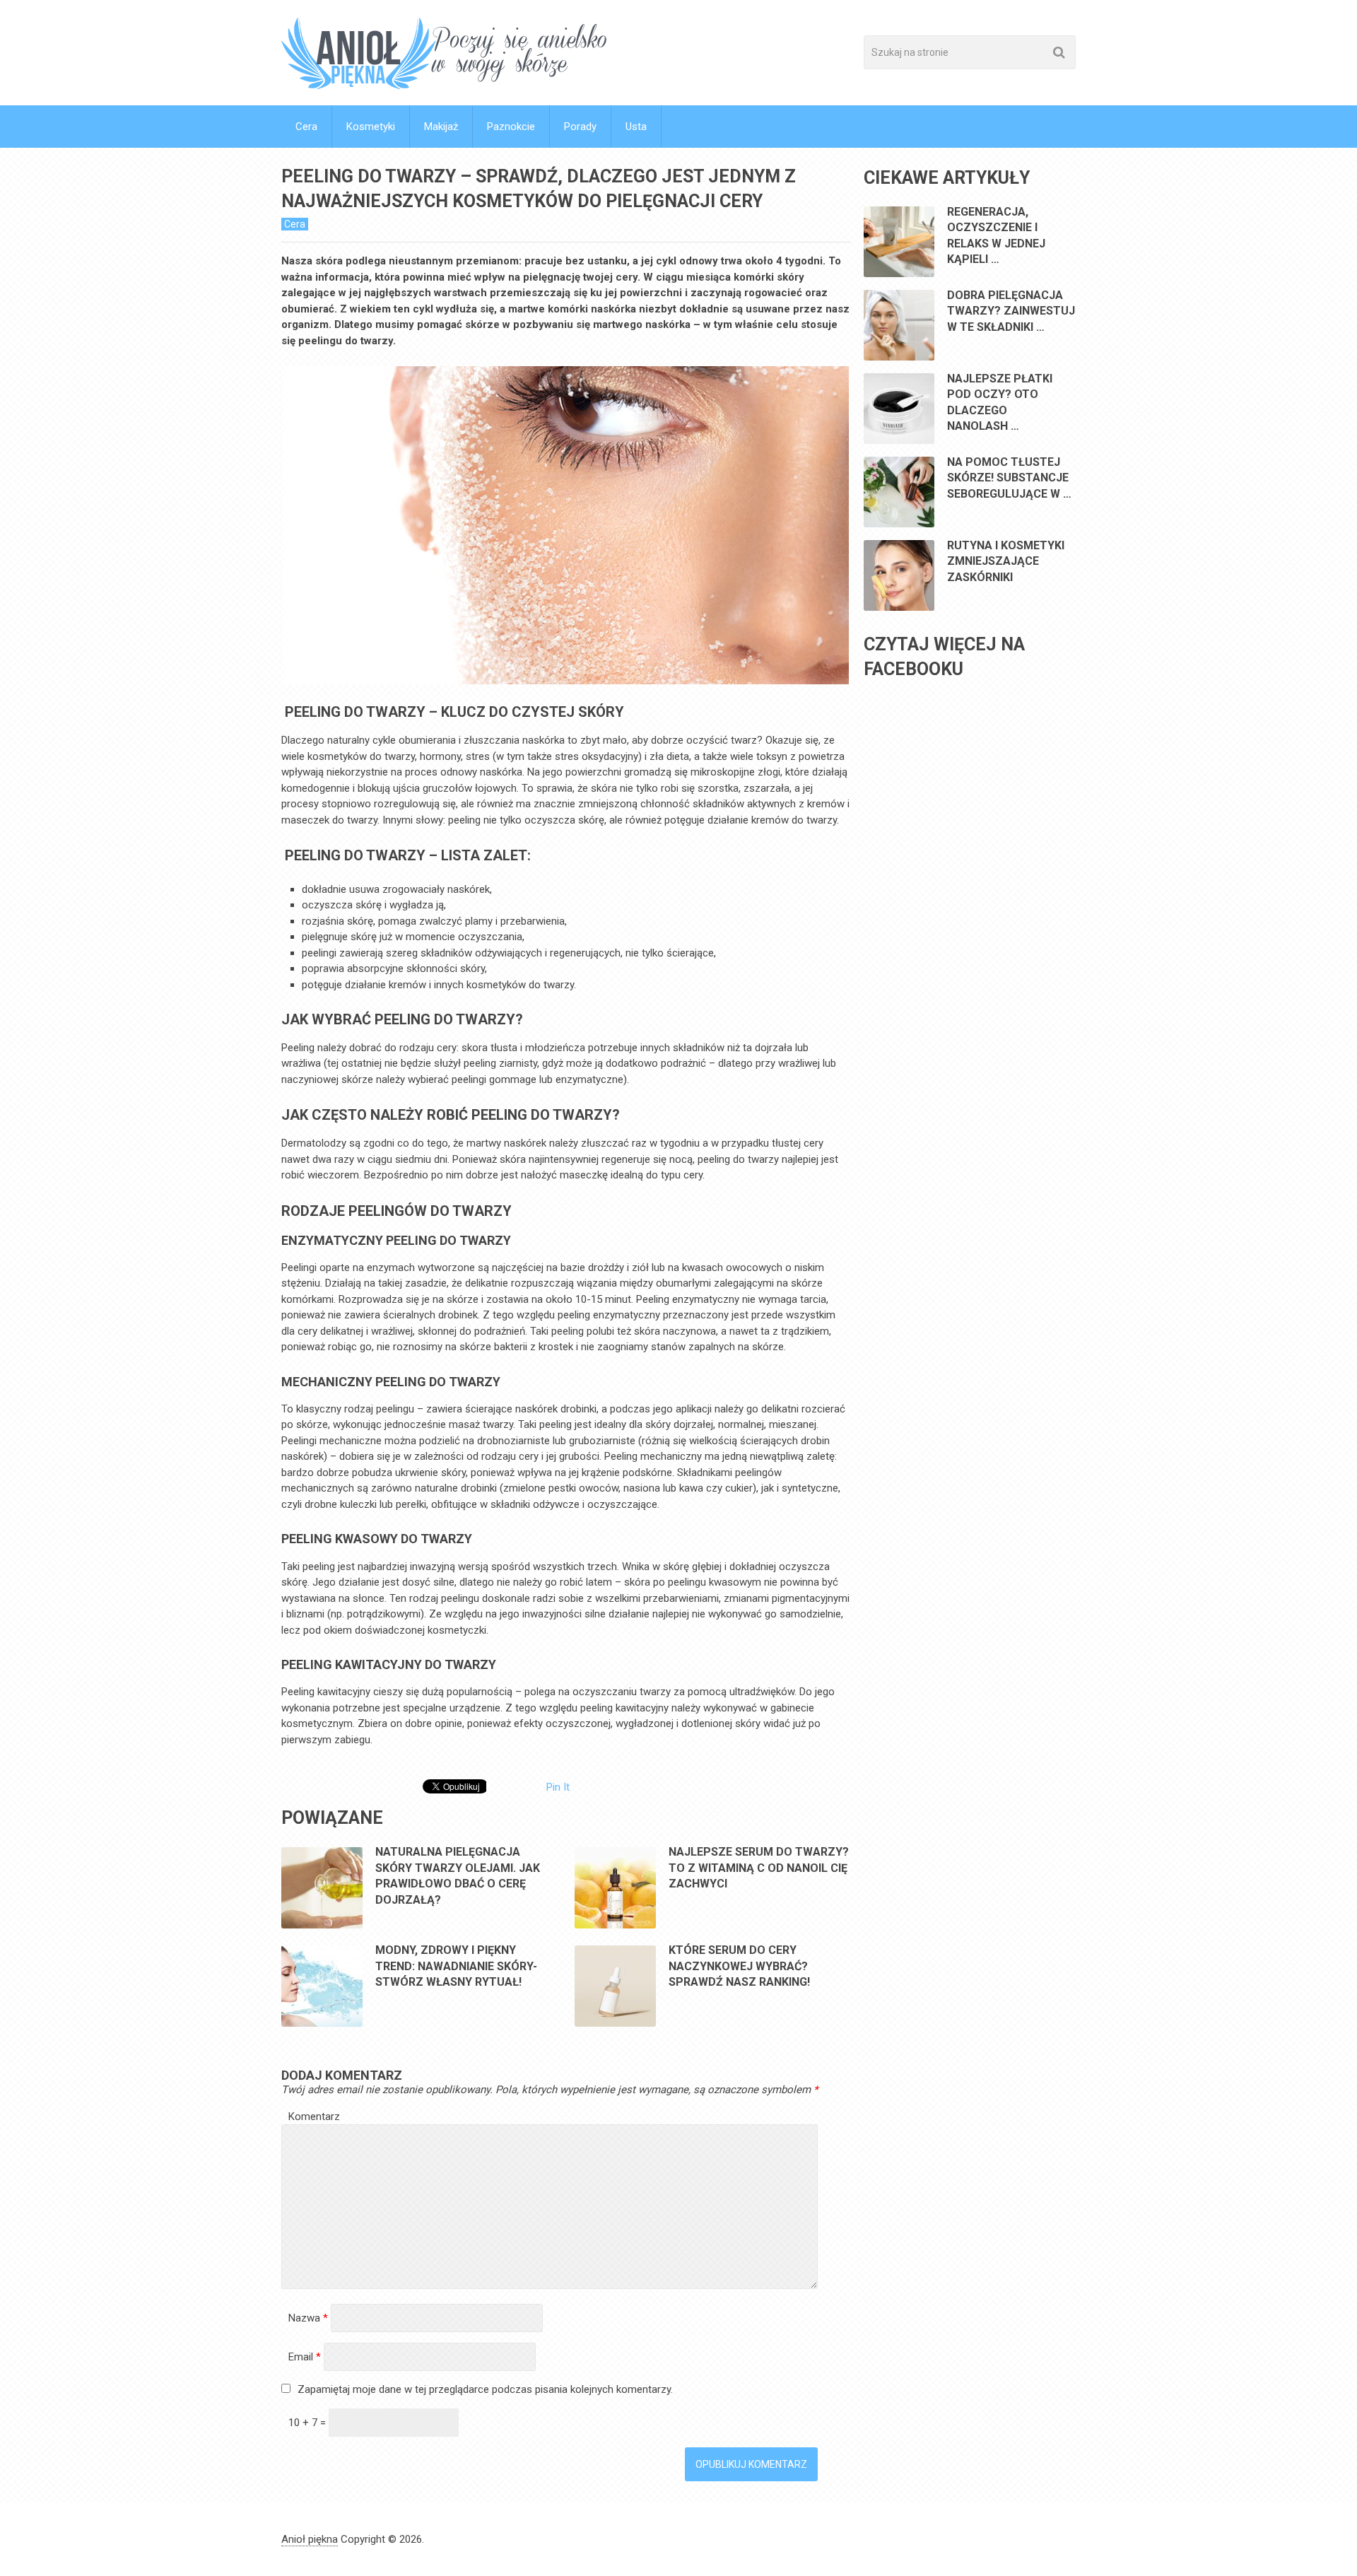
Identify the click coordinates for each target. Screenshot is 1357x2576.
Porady (580, 127)
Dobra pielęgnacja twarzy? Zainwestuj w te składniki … (1011, 311)
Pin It (558, 1787)
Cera (306, 127)
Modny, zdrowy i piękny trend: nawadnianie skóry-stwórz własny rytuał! (456, 1966)
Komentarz (314, 2117)
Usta (636, 127)
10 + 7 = (309, 2423)
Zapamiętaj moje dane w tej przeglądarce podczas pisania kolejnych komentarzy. (485, 2389)
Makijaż (441, 127)
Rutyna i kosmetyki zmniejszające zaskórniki (1006, 561)
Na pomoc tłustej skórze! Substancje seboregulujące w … (1009, 478)
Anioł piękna (310, 2539)
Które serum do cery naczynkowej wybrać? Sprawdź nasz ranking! (739, 1966)
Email (305, 2357)
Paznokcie (511, 127)
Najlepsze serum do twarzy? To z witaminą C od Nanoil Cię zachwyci (759, 1868)
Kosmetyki (371, 127)
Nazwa (308, 2318)
